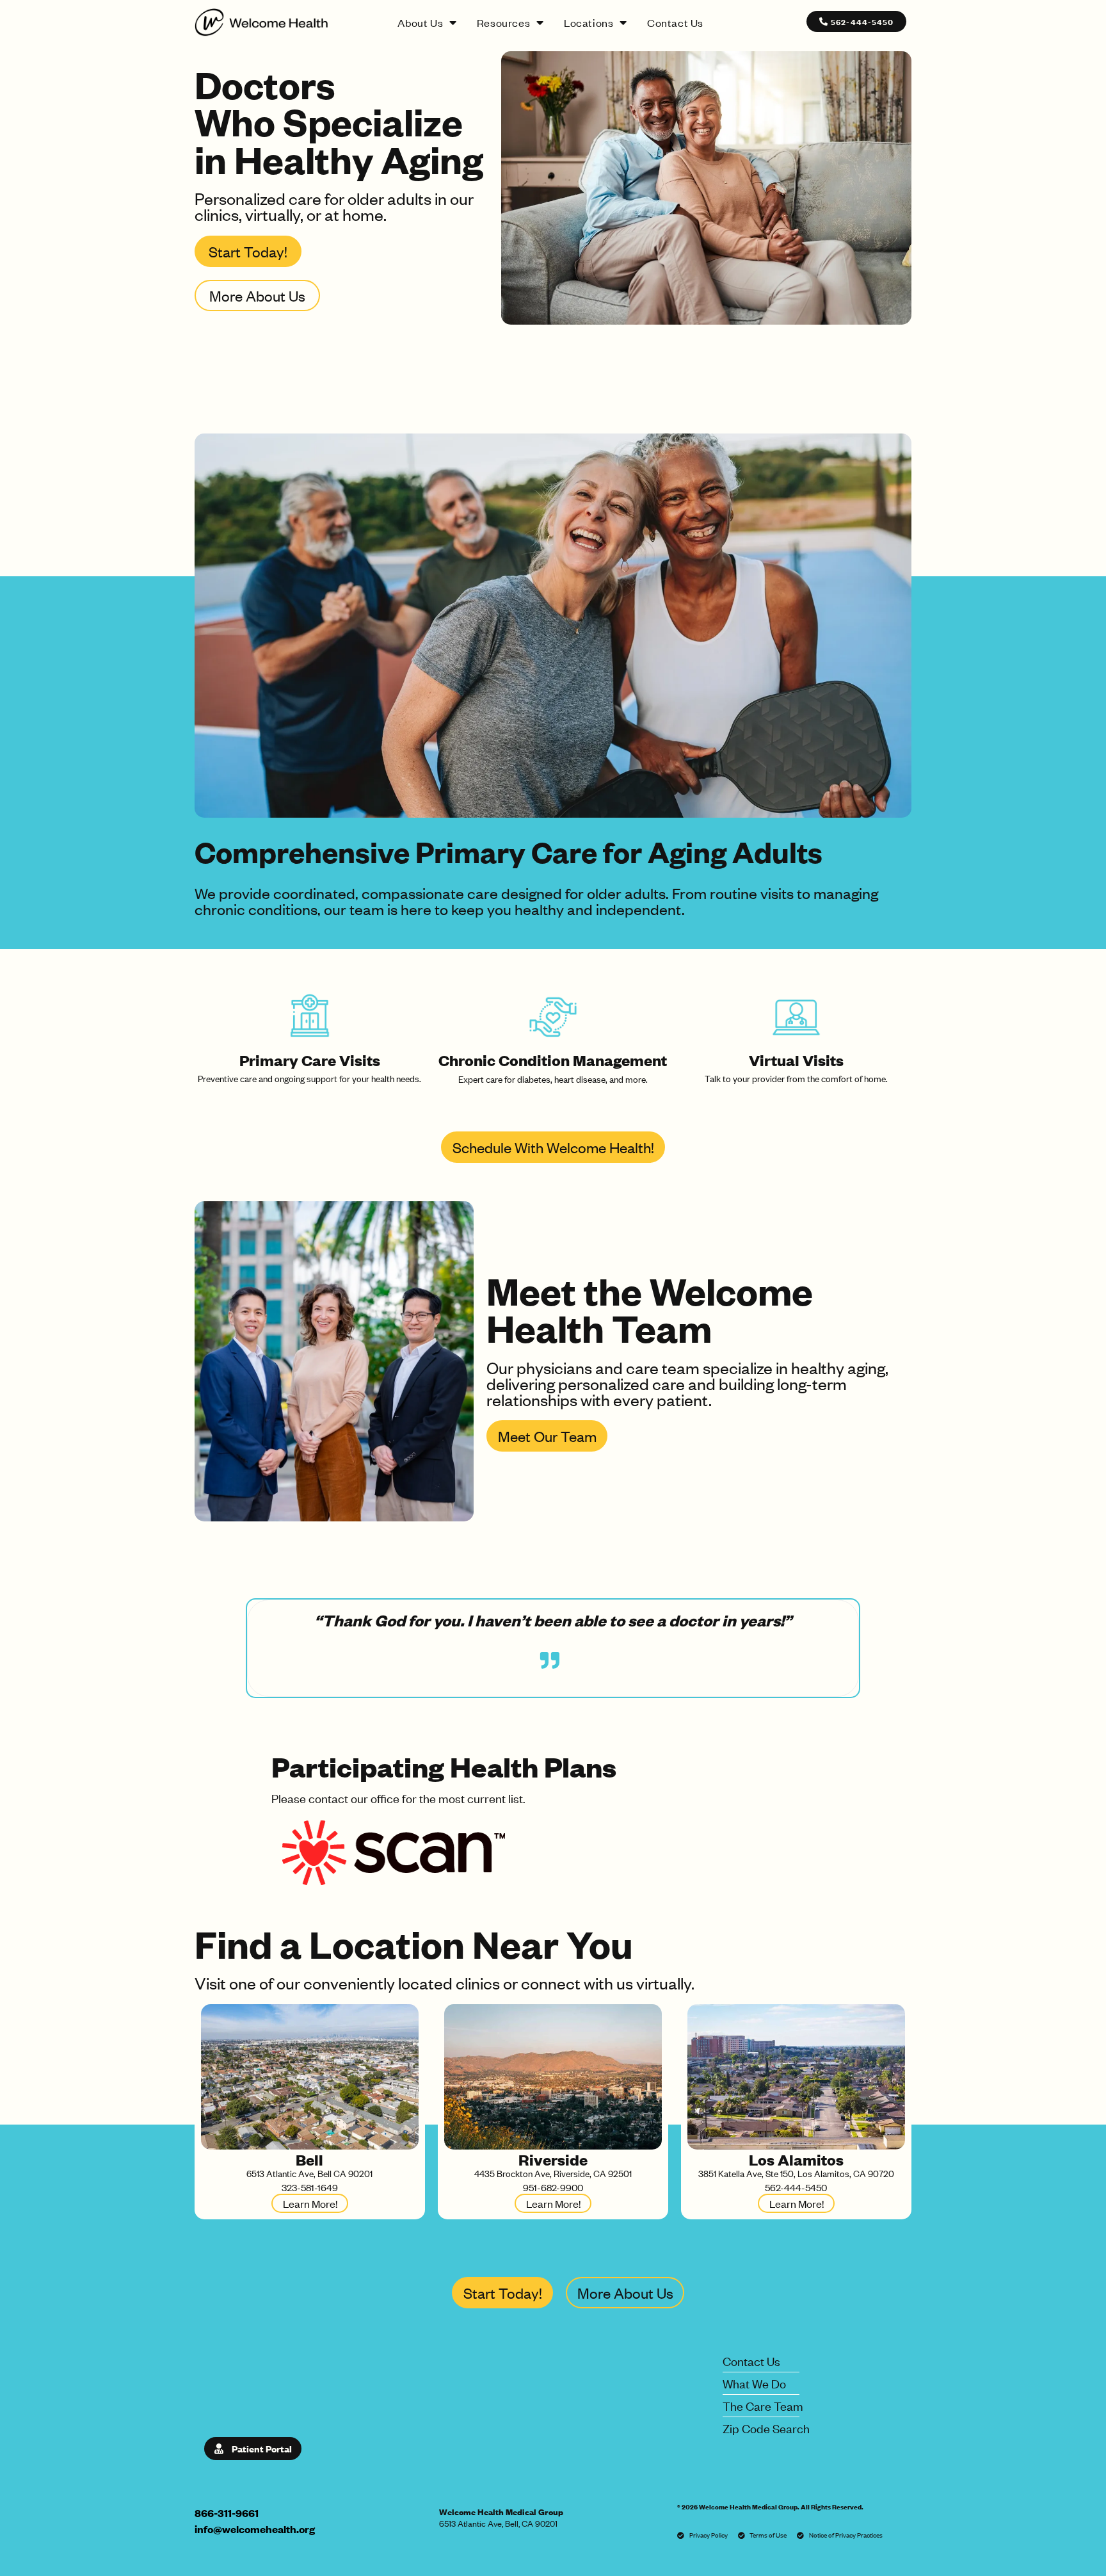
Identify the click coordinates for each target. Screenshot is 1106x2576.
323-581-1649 (310, 2187)
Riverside (553, 2159)
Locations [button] (589, 22)
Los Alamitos (796, 2159)
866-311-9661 (227, 2513)
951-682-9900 (553, 2187)
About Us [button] (420, 22)
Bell (309, 2159)
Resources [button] (503, 22)
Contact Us (675, 22)
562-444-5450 (796, 2187)
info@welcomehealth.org (255, 2529)
